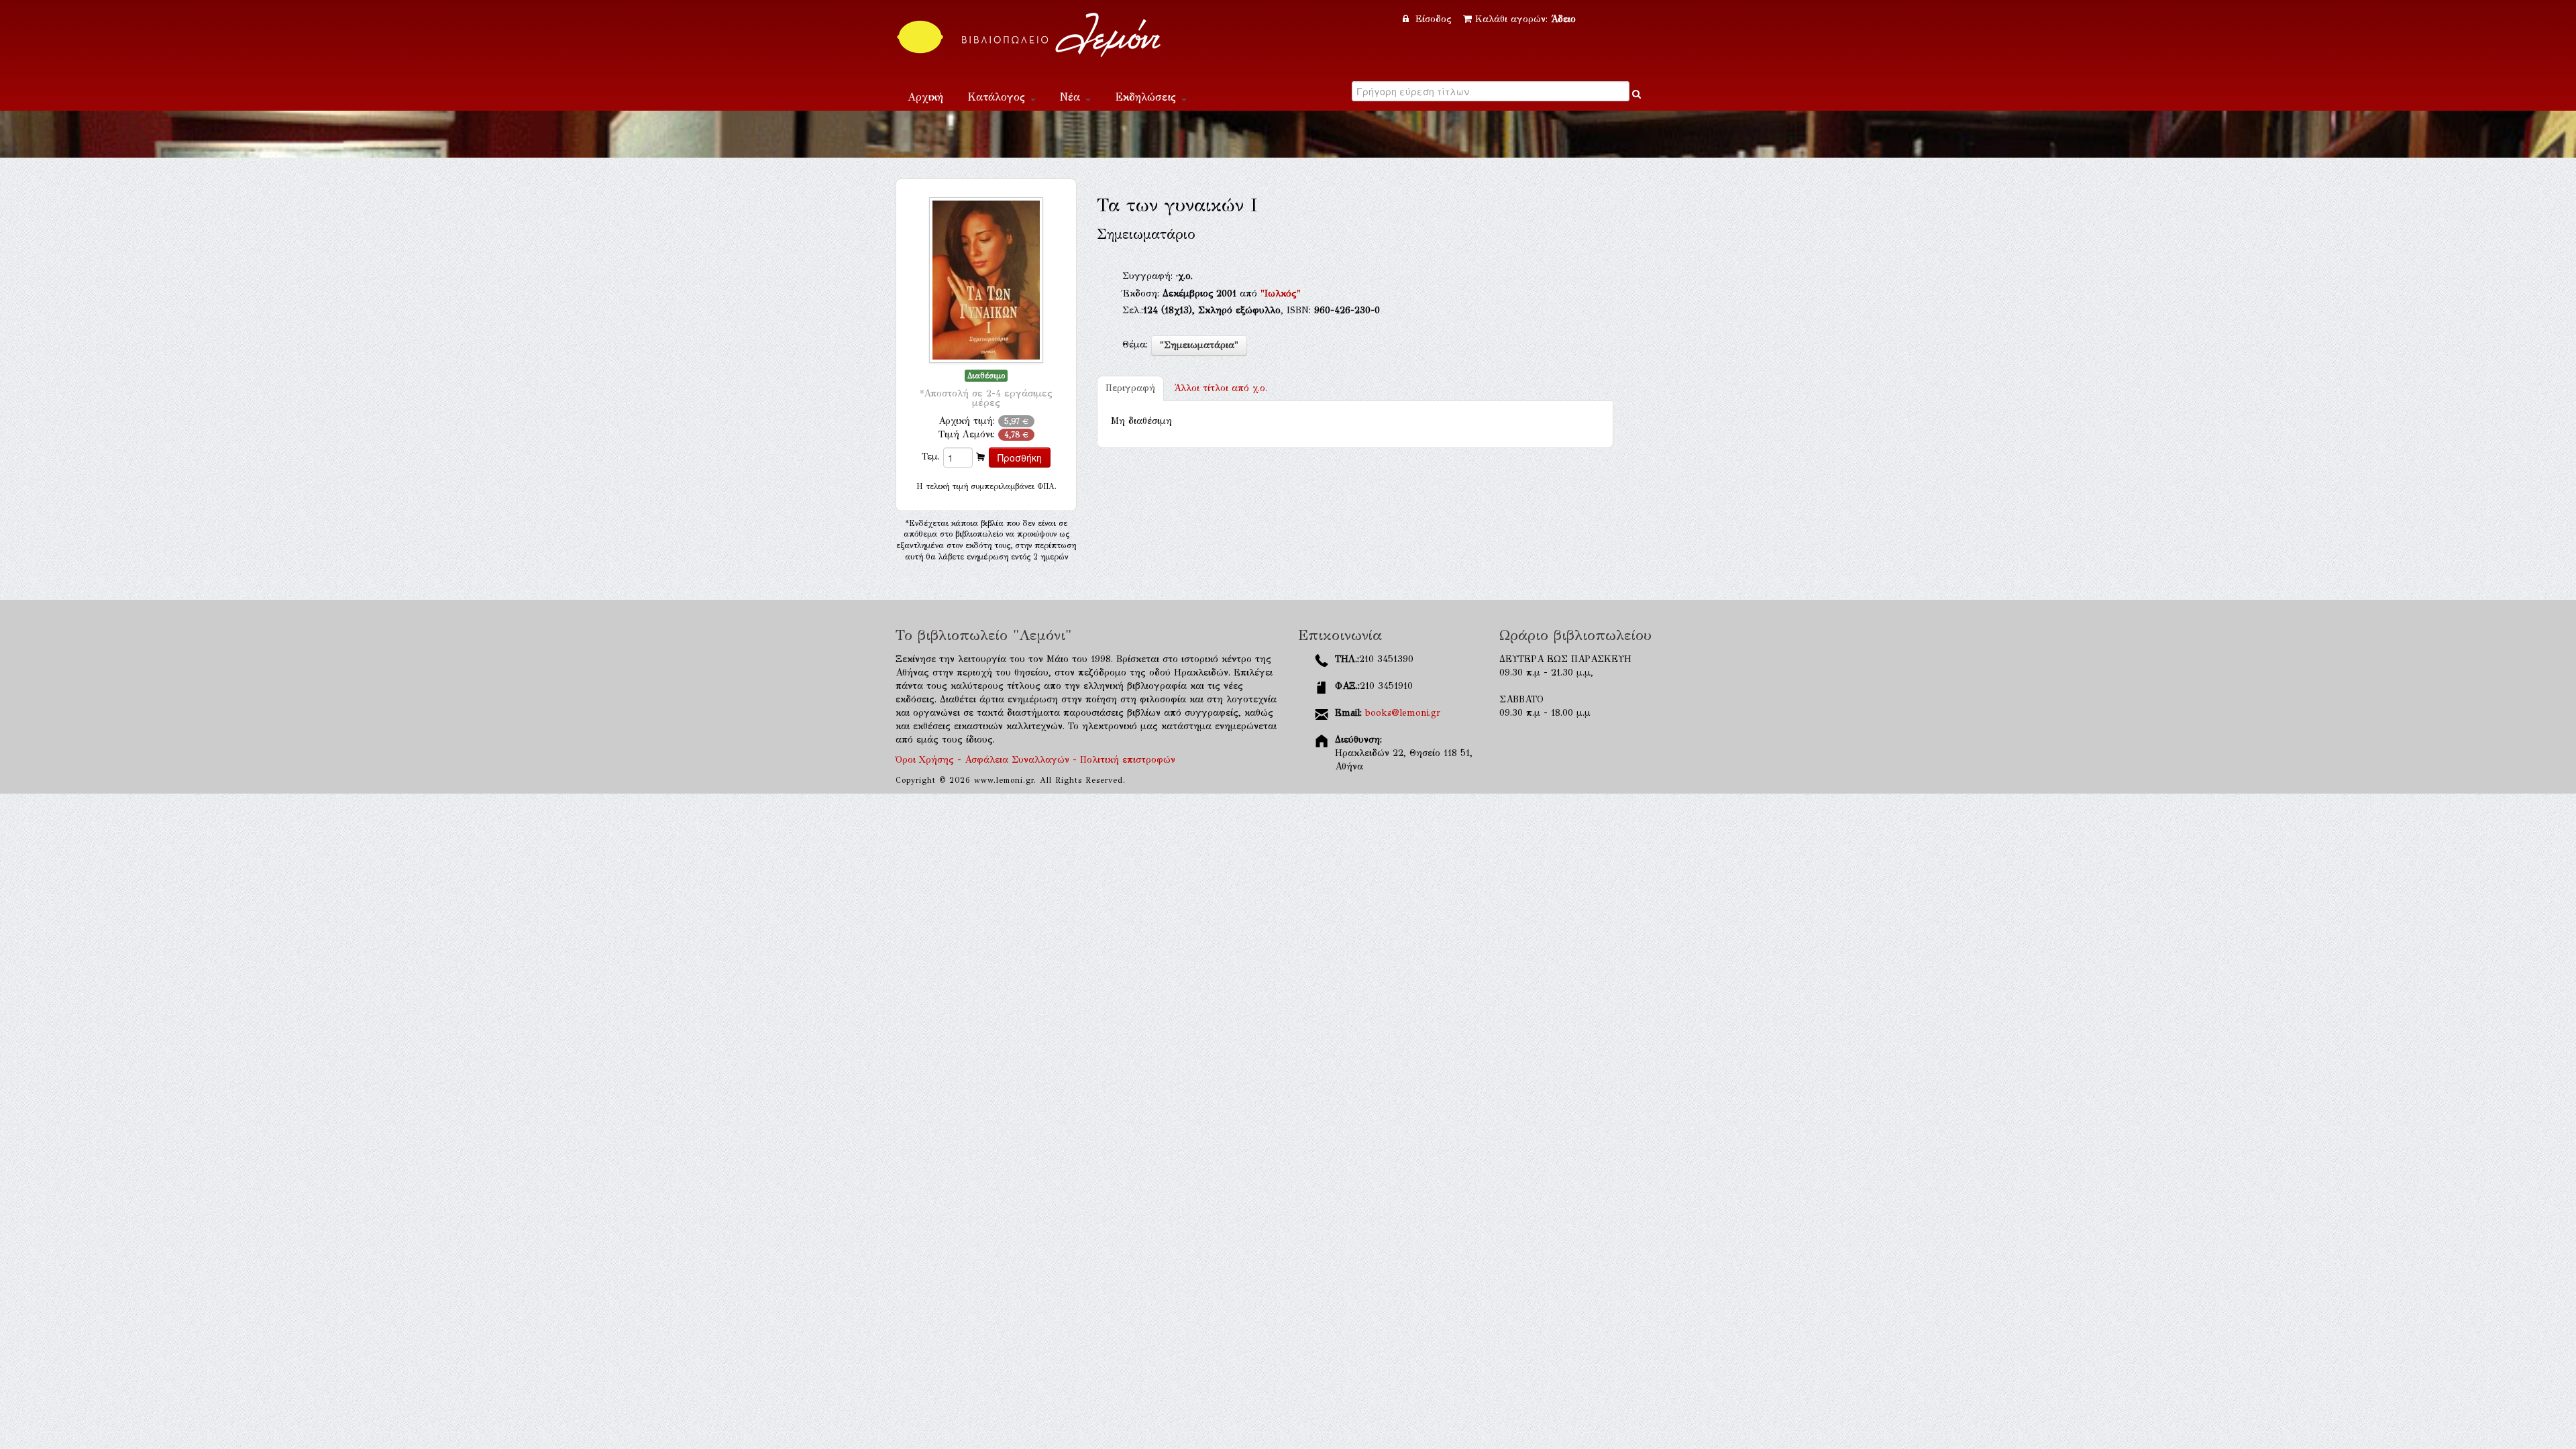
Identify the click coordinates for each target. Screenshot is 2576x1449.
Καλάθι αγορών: (1525, 19)
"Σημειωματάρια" (1199, 345)
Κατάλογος (998, 97)
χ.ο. (1221, 388)
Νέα (1072, 97)
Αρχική (925, 97)
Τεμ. (931, 457)
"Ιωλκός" (1281, 293)
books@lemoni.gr (1403, 713)
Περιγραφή (1130, 388)
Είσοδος (1434, 19)
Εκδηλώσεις (1147, 97)
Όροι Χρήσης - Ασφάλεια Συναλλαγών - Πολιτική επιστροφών (1035, 760)
